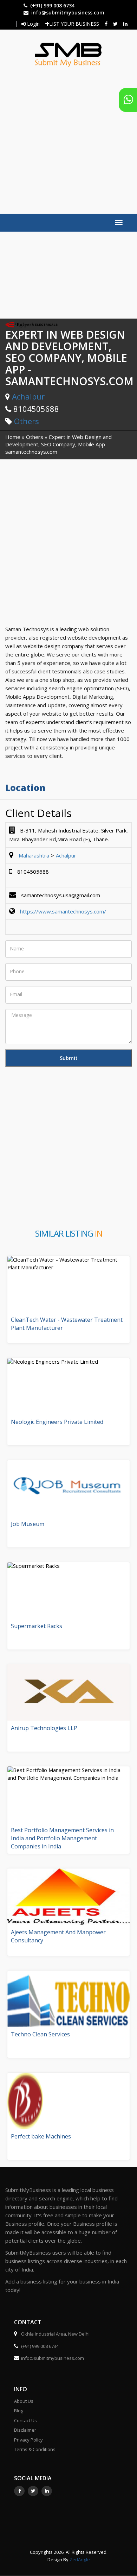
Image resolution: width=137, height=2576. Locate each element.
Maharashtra (34, 855)
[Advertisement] (68, 137)
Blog (19, 2411)
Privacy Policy (28, 2440)
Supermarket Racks (37, 1626)
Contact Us (25, 2420)
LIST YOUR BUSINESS (74, 24)
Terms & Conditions (35, 2449)
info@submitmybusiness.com (68, 12)
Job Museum (28, 1524)
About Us (24, 2401)
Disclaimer (25, 2430)
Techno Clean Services (40, 2034)
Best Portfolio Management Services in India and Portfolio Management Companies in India (62, 1838)
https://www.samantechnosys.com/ (63, 911)
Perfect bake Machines (41, 2136)
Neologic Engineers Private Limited (57, 1422)
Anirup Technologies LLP (44, 1728)
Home (13, 437)
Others (27, 421)
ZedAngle (79, 2559)
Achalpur (28, 396)
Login (33, 24)
